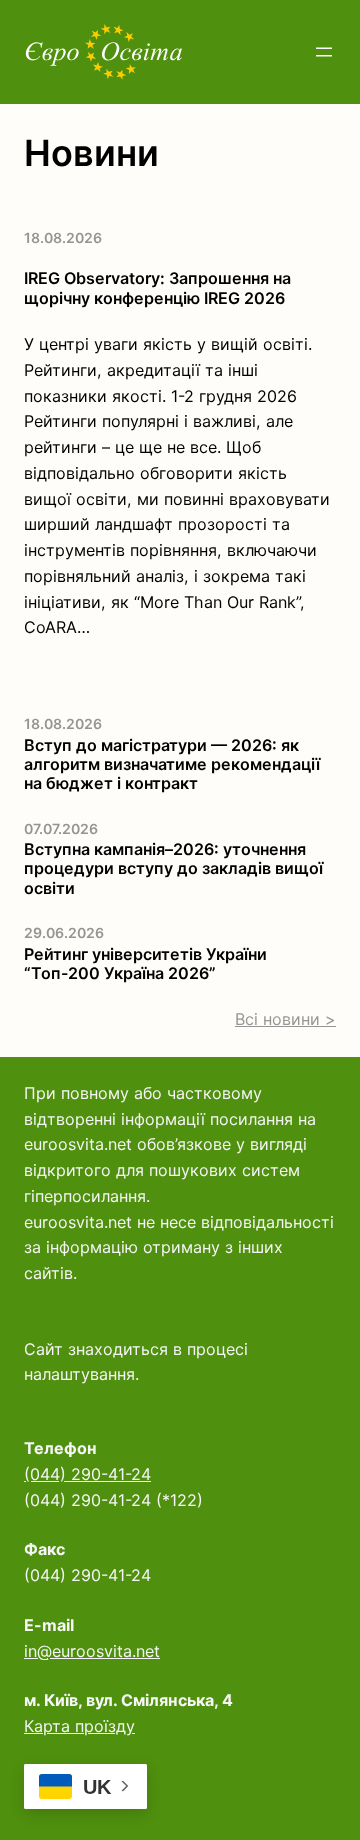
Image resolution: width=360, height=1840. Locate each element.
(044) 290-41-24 (87, 1474)
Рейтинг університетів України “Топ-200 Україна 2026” (145, 964)
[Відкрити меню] (324, 52)
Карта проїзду (79, 1726)
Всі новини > (285, 1019)
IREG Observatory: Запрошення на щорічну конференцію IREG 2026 (157, 288)
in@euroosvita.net (92, 1651)
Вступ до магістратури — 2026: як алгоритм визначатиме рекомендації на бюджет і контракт (172, 765)
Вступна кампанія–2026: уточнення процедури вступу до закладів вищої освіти (173, 869)
